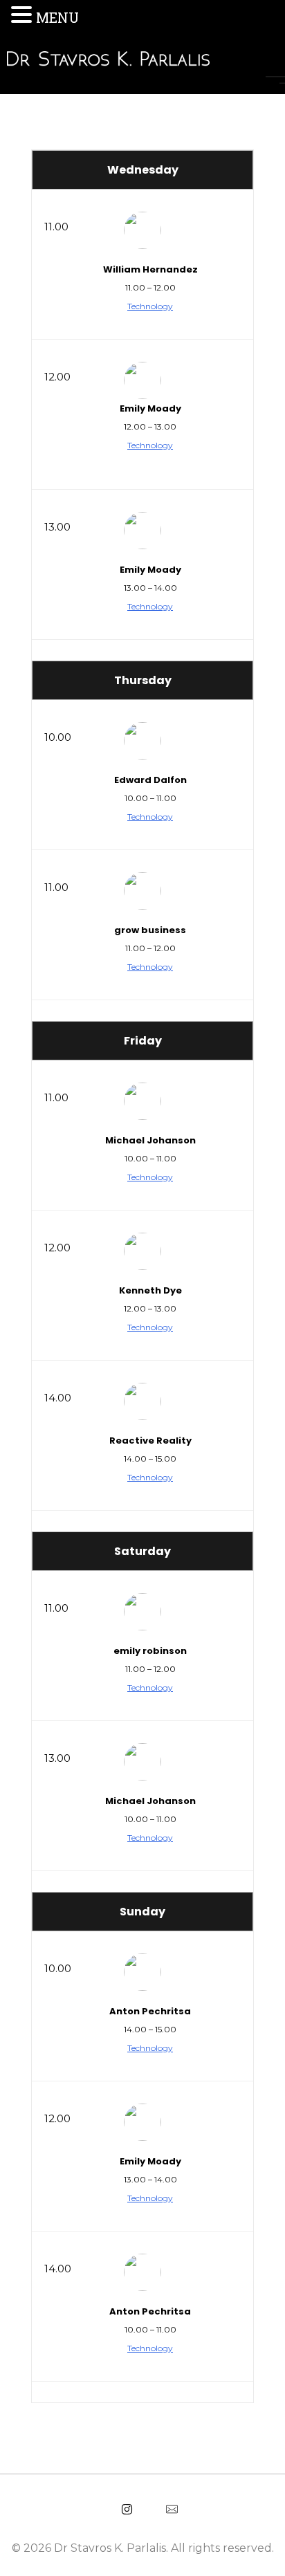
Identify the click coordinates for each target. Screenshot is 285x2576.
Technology (150, 306)
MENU (57, 17)
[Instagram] (127, 2509)
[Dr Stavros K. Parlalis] (146, 59)
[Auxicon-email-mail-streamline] (172, 2509)
